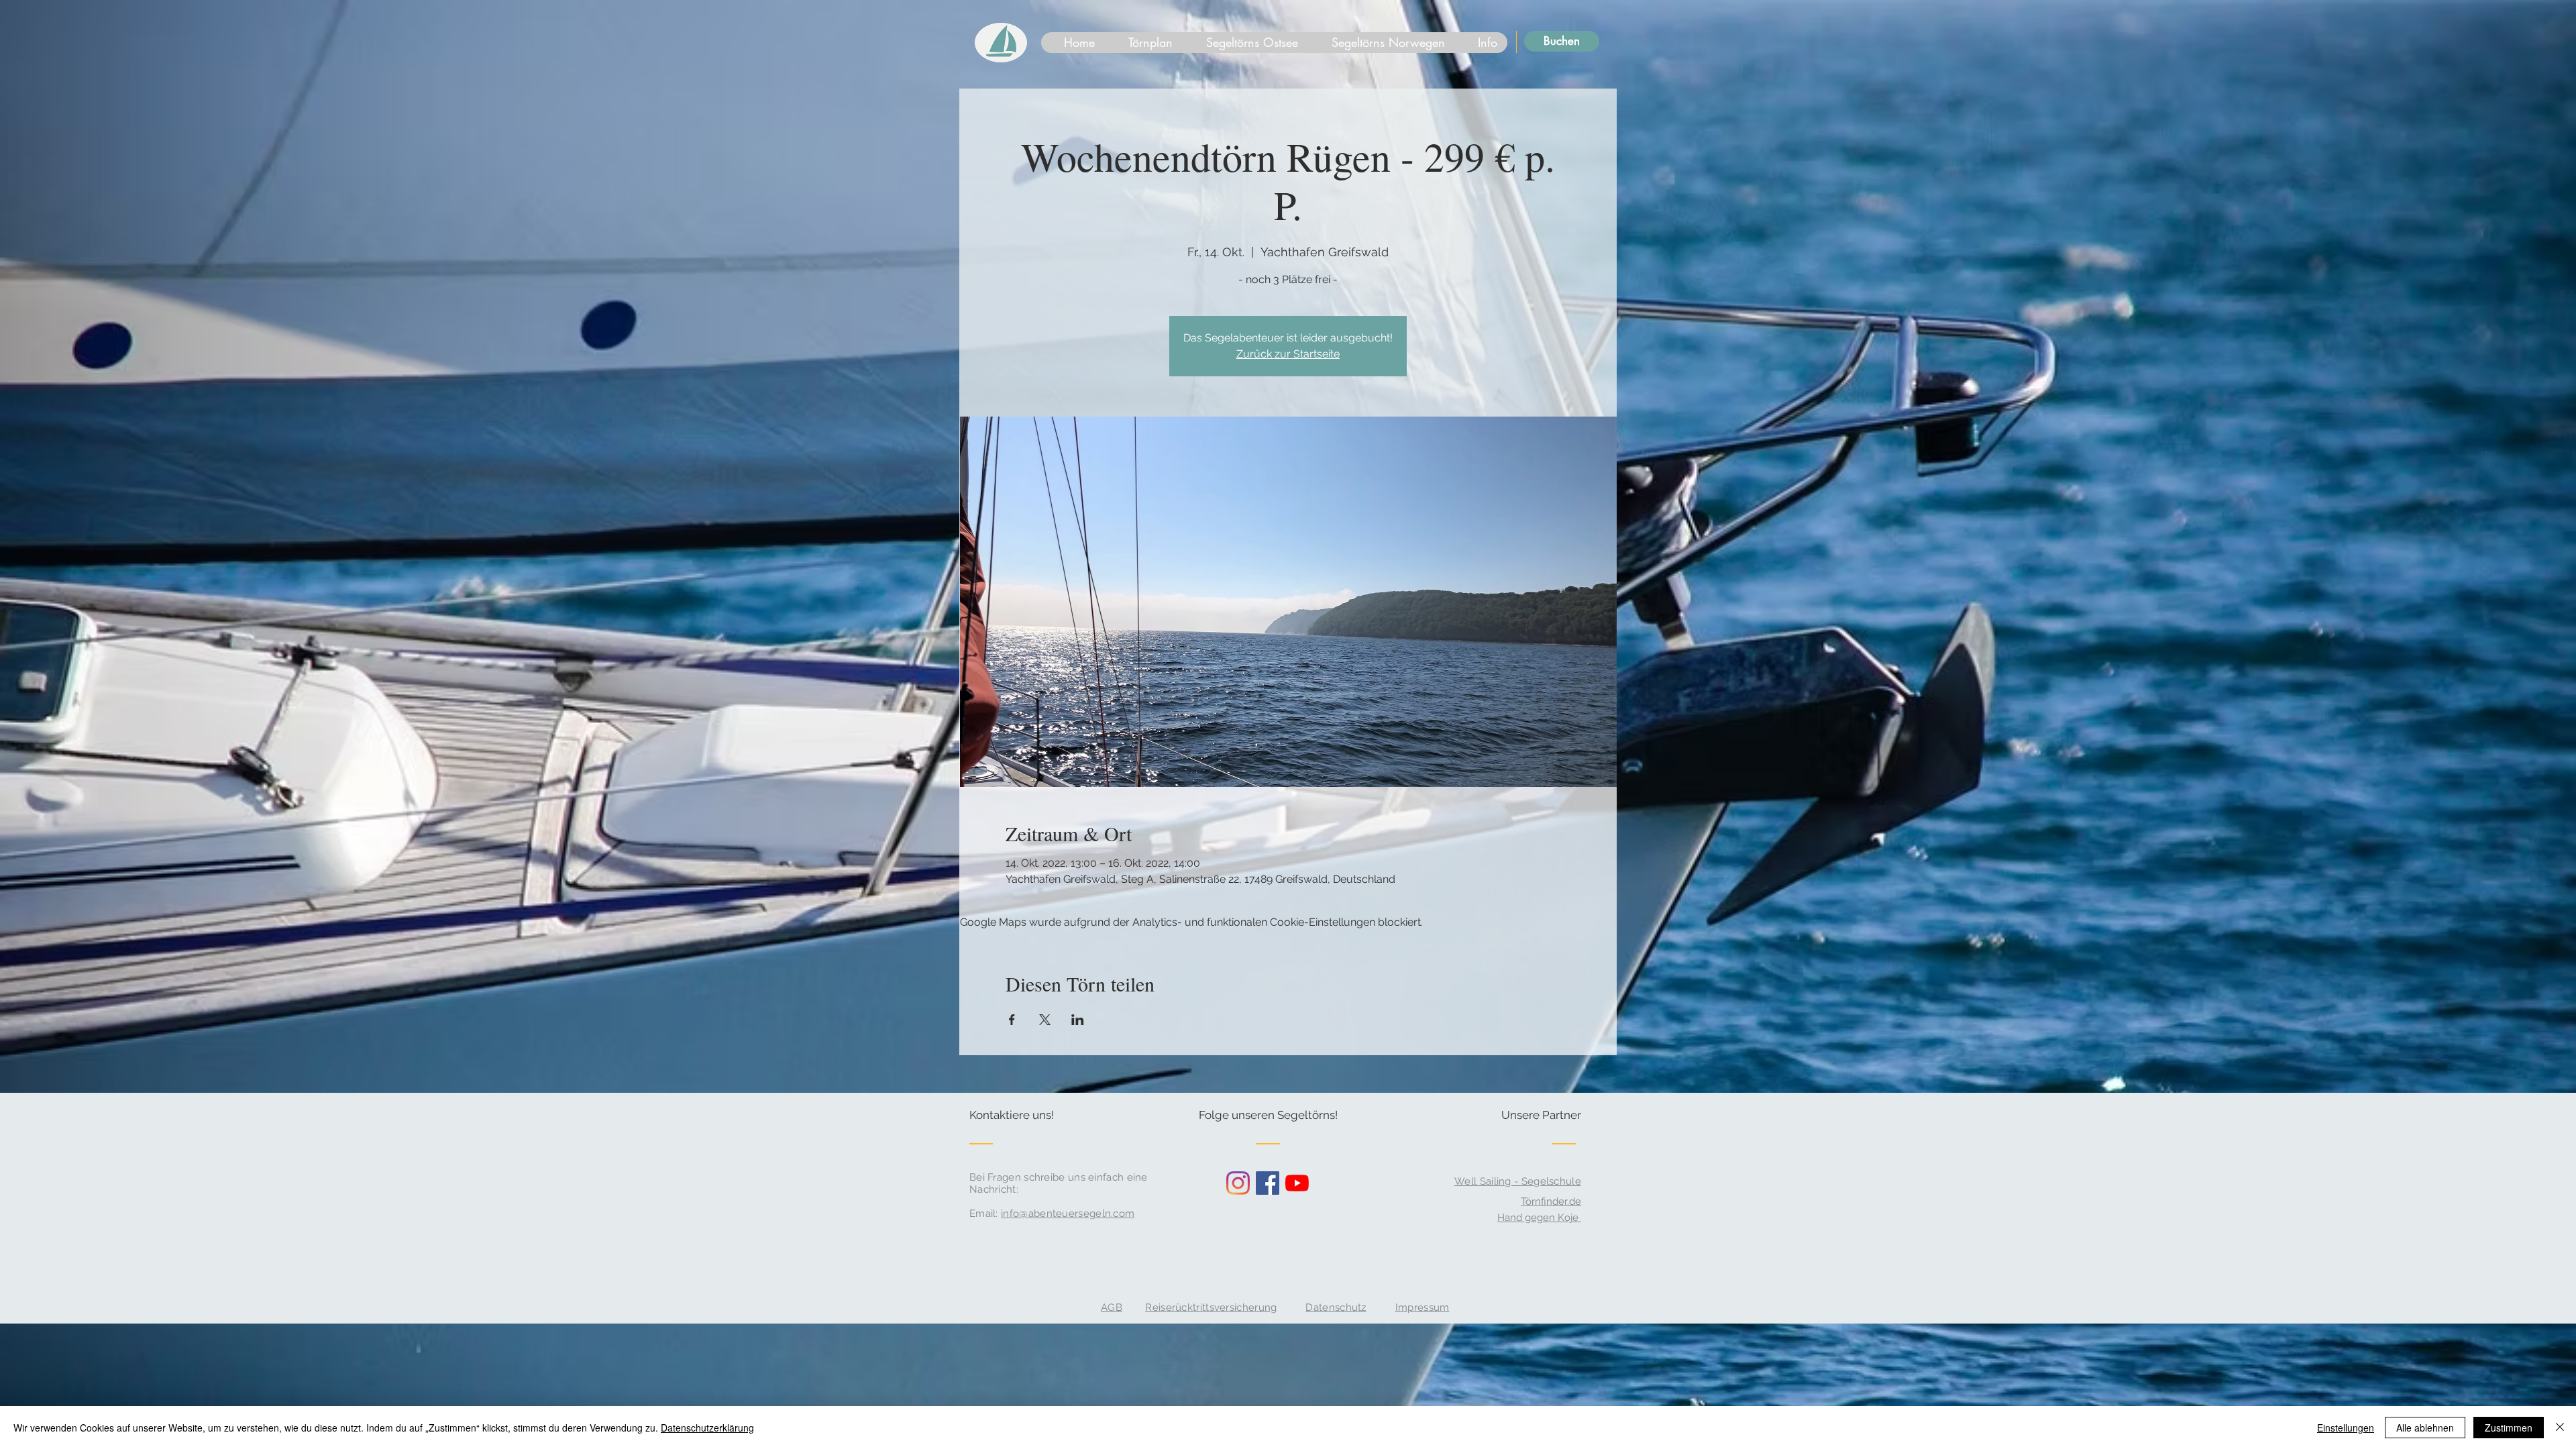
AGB (1112, 1307)
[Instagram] (1238, 1183)
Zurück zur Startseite (1288, 354)
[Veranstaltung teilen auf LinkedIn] (1078, 1020)
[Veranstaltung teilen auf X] (1045, 1020)
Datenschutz (1336, 1307)
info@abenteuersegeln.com (1068, 1214)
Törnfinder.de (1551, 1201)
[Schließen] (2560, 1428)
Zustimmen (2509, 1428)
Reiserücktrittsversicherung (1211, 1307)
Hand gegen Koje (1539, 1218)
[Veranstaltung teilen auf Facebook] (1012, 1020)
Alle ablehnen (2425, 1428)
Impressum (1423, 1307)
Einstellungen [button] (2346, 1428)
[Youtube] (1297, 1183)
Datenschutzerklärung (707, 1428)
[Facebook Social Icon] (1268, 1183)
